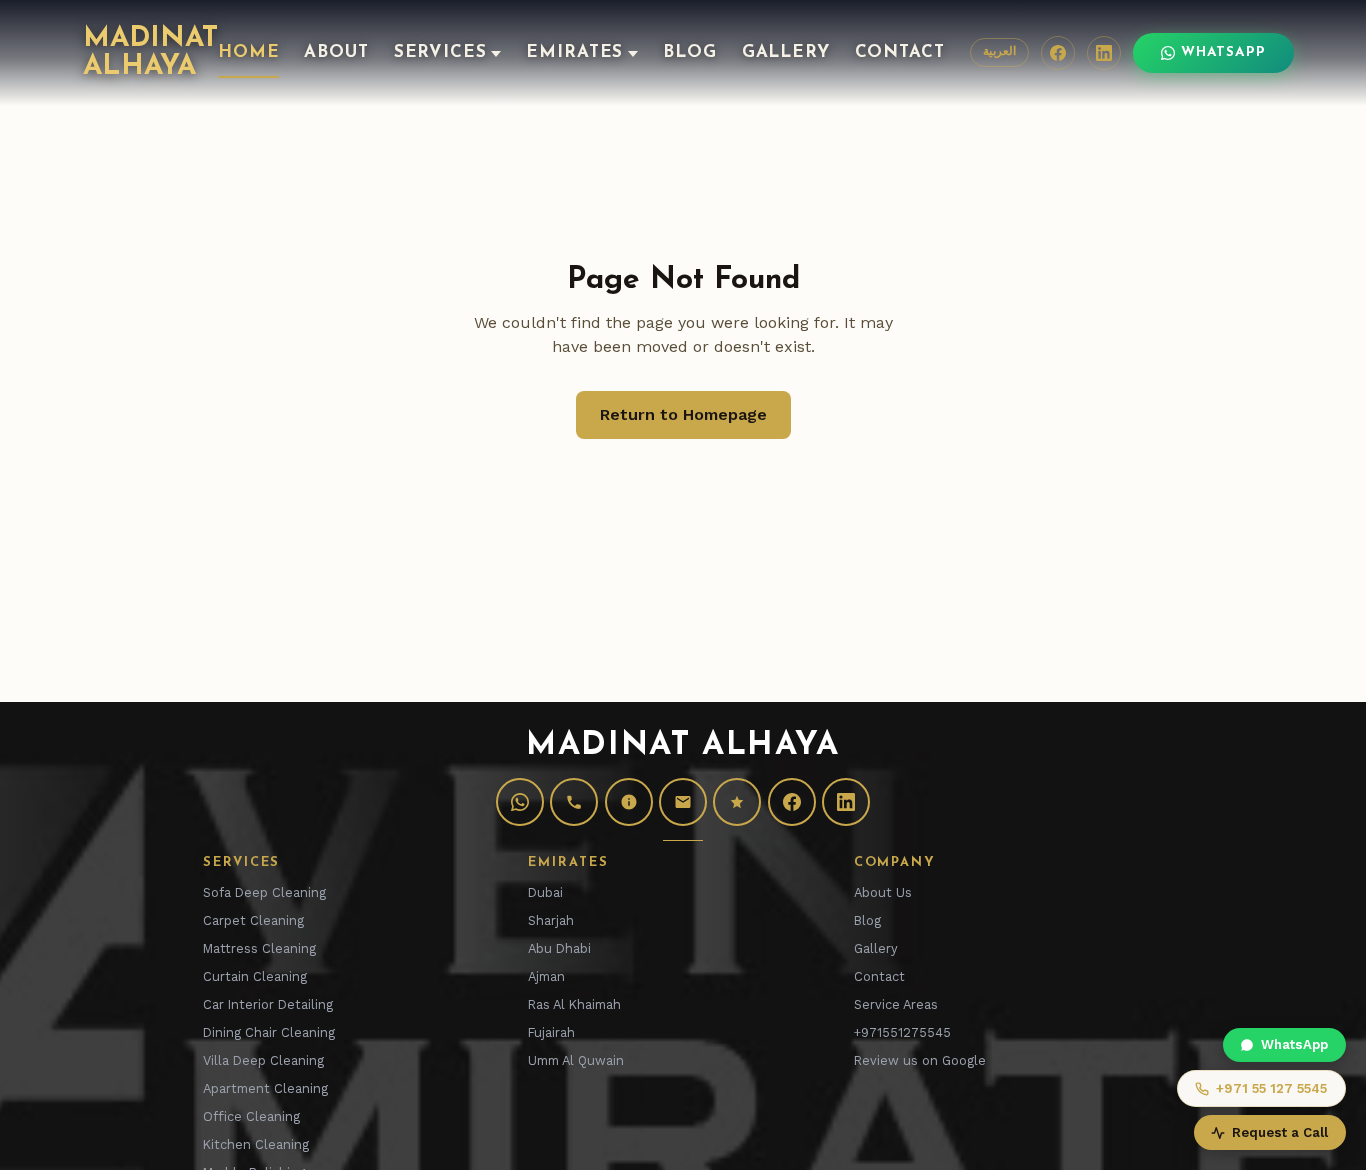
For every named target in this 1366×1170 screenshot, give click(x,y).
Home (248, 52)
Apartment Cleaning (265, 1088)
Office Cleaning (251, 1116)
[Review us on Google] (737, 802)
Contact (900, 52)
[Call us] (574, 802)
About (336, 52)
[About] (629, 802)
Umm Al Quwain (576, 1060)
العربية (999, 52)
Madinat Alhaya (150, 53)
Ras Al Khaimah (574, 1004)
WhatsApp (1223, 52)
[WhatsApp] (520, 802)
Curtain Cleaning (255, 976)
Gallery (786, 52)
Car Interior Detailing (268, 1004)
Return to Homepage (683, 414)
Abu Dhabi (559, 948)
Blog (689, 52)
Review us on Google (920, 1060)
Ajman (546, 976)
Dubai (545, 892)
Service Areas (896, 1004)
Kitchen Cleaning (256, 1144)
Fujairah (551, 1032)
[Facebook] (1058, 53)
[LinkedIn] (1104, 53)
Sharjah (551, 920)
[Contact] (683, 802)
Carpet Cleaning (253, 920)
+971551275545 (902, 1032)
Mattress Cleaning (259, 948)
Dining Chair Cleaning (269, 1032)
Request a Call (1280, 1132)
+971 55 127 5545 (1271, 1088)
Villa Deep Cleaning (263, 1060)
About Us (883, 892)
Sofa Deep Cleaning (264, 892)
